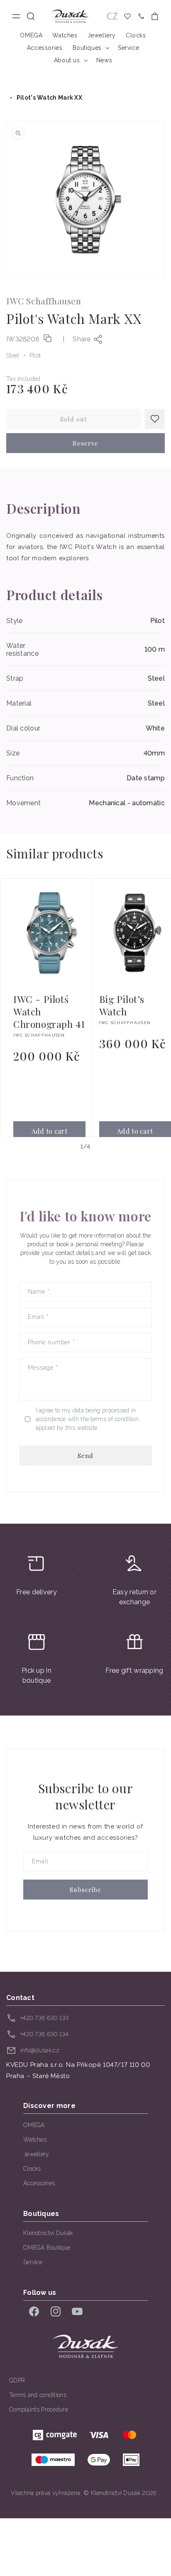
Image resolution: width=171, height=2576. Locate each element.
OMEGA (34, 2125)
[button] (31, 16)
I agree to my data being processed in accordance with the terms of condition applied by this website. (87, 1419)
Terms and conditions (38, 2395)
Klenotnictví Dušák (48, 2233)
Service (33, 2262)
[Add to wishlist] (155, 419)
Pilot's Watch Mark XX (49, 98)
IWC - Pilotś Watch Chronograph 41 (49, 1012)
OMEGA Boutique (47, 2248)
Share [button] (82, 339)
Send (85, 1456)
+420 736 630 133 (45, 2018)
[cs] (112, 16)
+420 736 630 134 (45, 2034)
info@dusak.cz (40, 2050)
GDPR (17, 2380)
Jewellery (36, 2154)
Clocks (32, 2169)
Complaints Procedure (39, 2409)
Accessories (39, 2183)
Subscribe (85, 1890)
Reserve (85, 443)
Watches (35, 2140)
